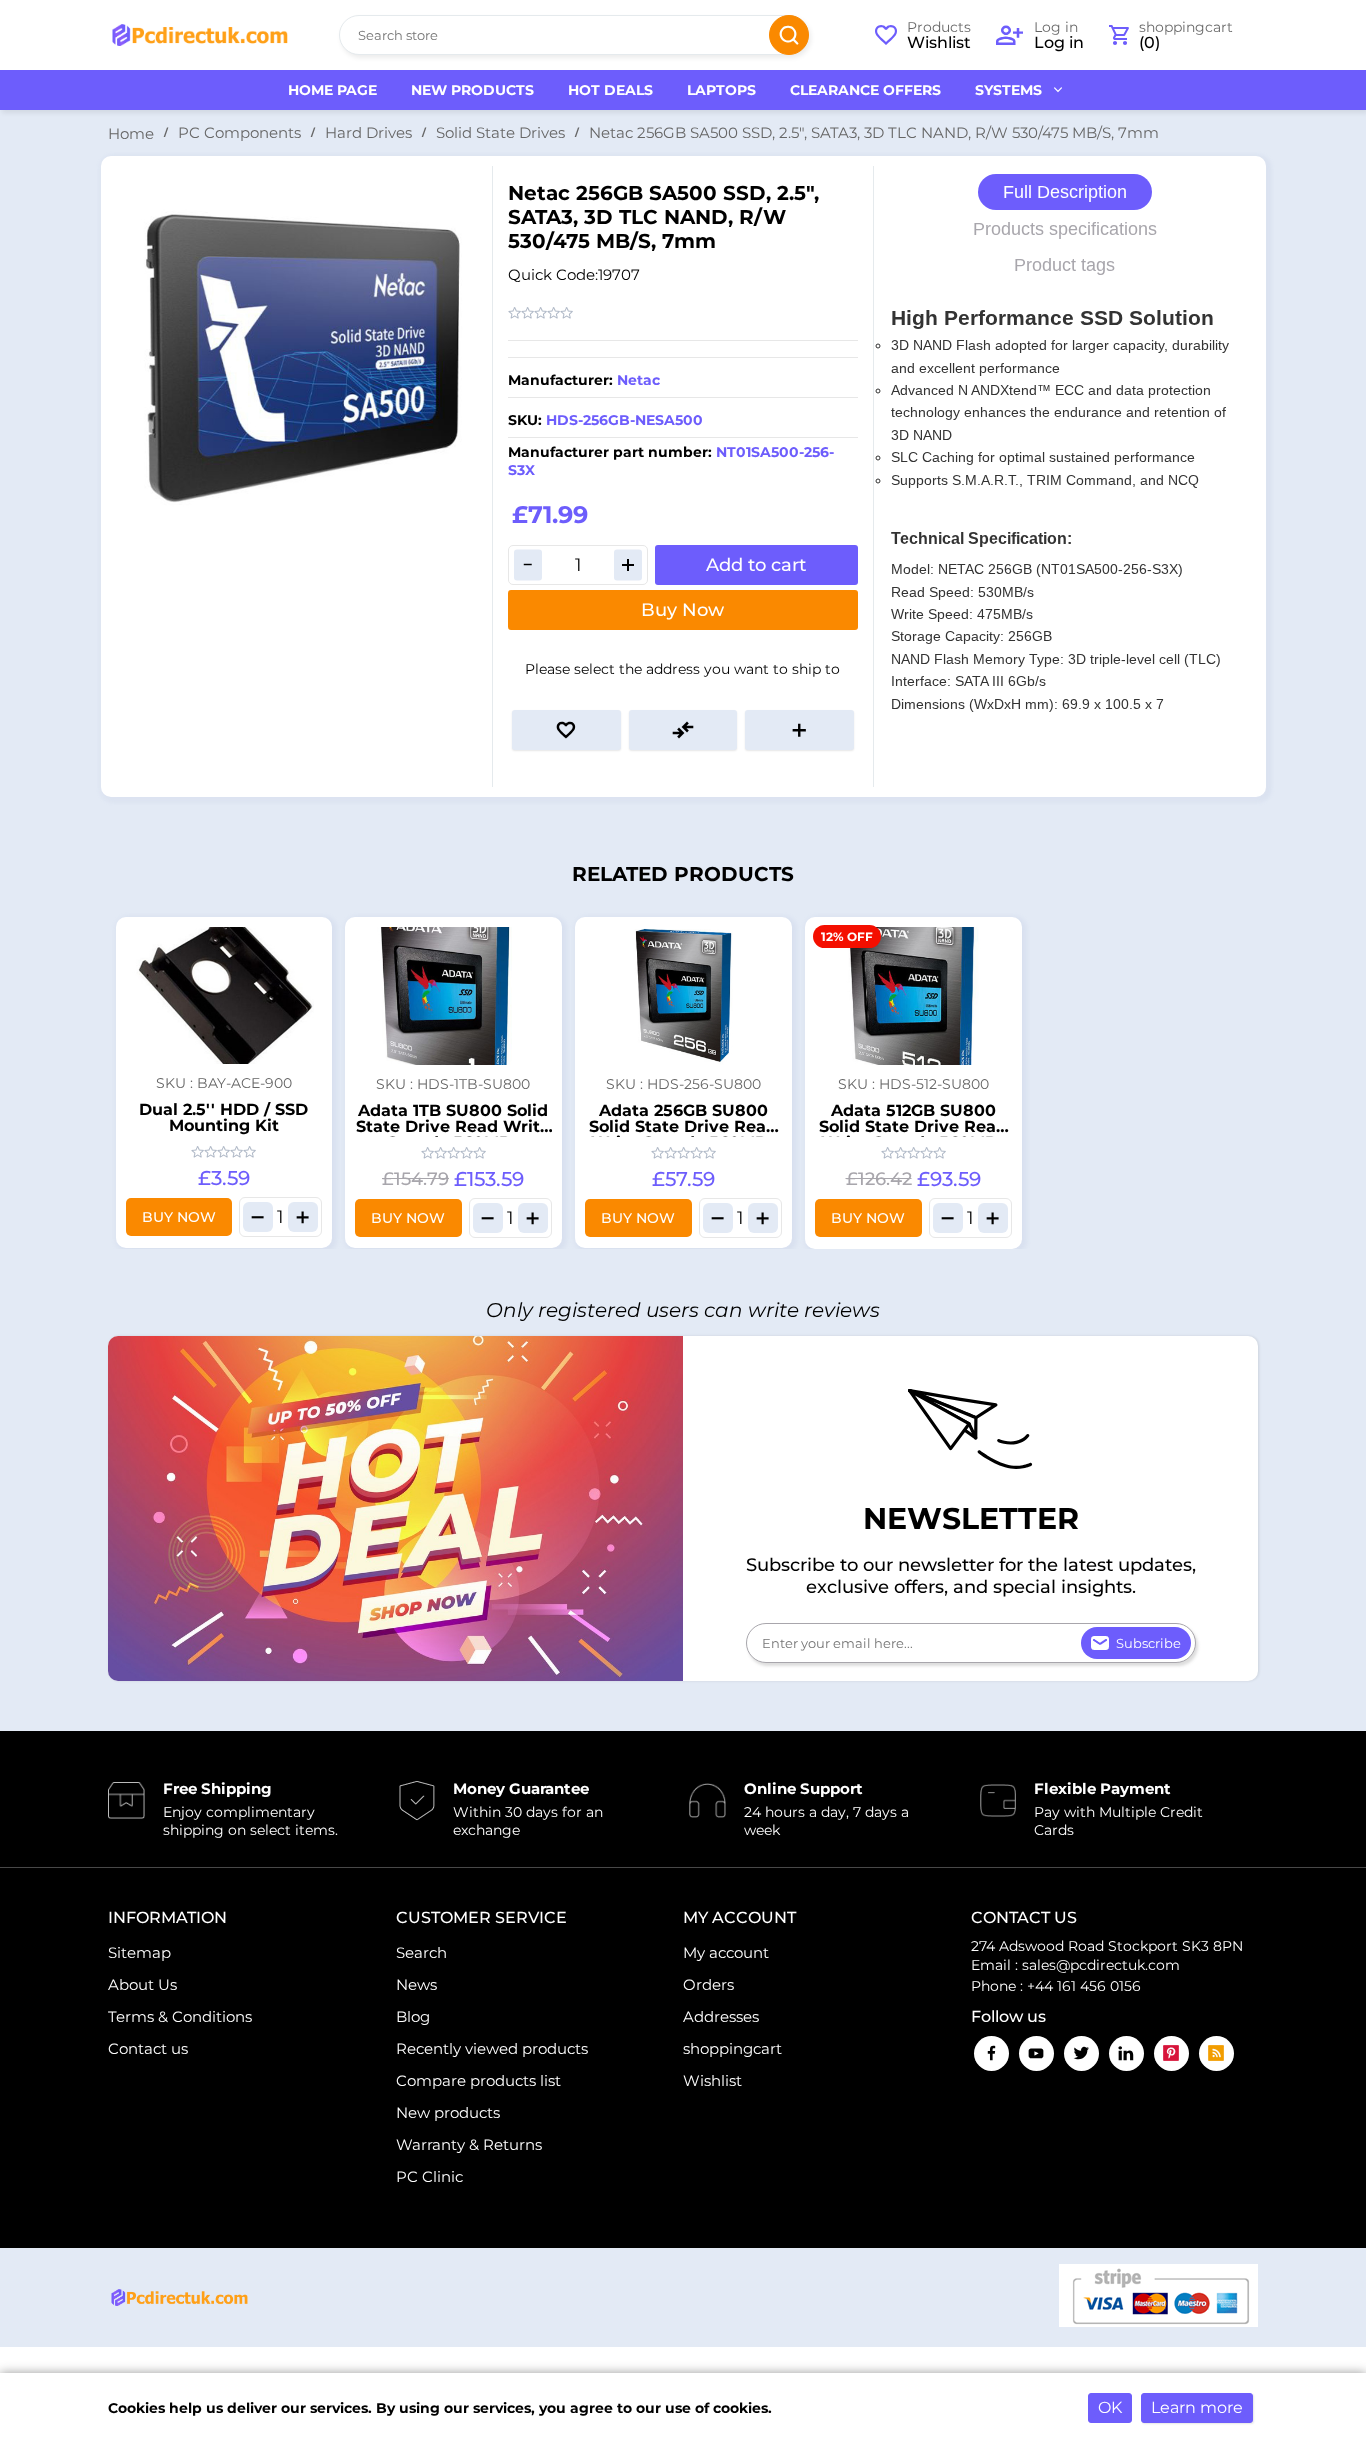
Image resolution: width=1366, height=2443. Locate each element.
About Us (142, 1984)
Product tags (1064, 265)
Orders (708, 1984)
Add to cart (756, 565)
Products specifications (1065, 229)
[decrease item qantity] (258, 1217)
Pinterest (1171, 2053)
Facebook (991, 2053)
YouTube (1036, 2053)
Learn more (1197, 2407)
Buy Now (682, 610)
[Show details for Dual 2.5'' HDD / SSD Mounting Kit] (224, 995)
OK (1110, 2407)
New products (448, 2112)
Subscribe (1148, 1643)
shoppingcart (732, 2048)
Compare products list (478, 2080)
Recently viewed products (492, 2048)
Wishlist (712, 2080)
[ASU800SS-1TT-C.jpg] (453, 996)
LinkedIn (1126, 2053)
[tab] (1065, 192)
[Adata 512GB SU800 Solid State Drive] (913, 996)
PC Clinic (429, 2176)
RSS (1216, 2053)
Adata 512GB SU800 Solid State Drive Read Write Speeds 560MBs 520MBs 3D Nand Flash (913, 1134)
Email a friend (799, 730)
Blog (413, 2016)
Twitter (1081, 2053)
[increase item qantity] (303, 1217)
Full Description (1065, 192)
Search (789, 35)
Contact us (148, 2048)
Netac (638, 380)
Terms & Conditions (180, 2016)
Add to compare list (683, 730)
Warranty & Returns (469, 2144)
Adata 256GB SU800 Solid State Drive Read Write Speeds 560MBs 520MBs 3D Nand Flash (683, 1134)
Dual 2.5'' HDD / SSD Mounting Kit (223, 1117)
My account (726, 1952)
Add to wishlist (566, 730)
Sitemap (139, 1952)
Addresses (721, 2016)
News (416, 1984)
